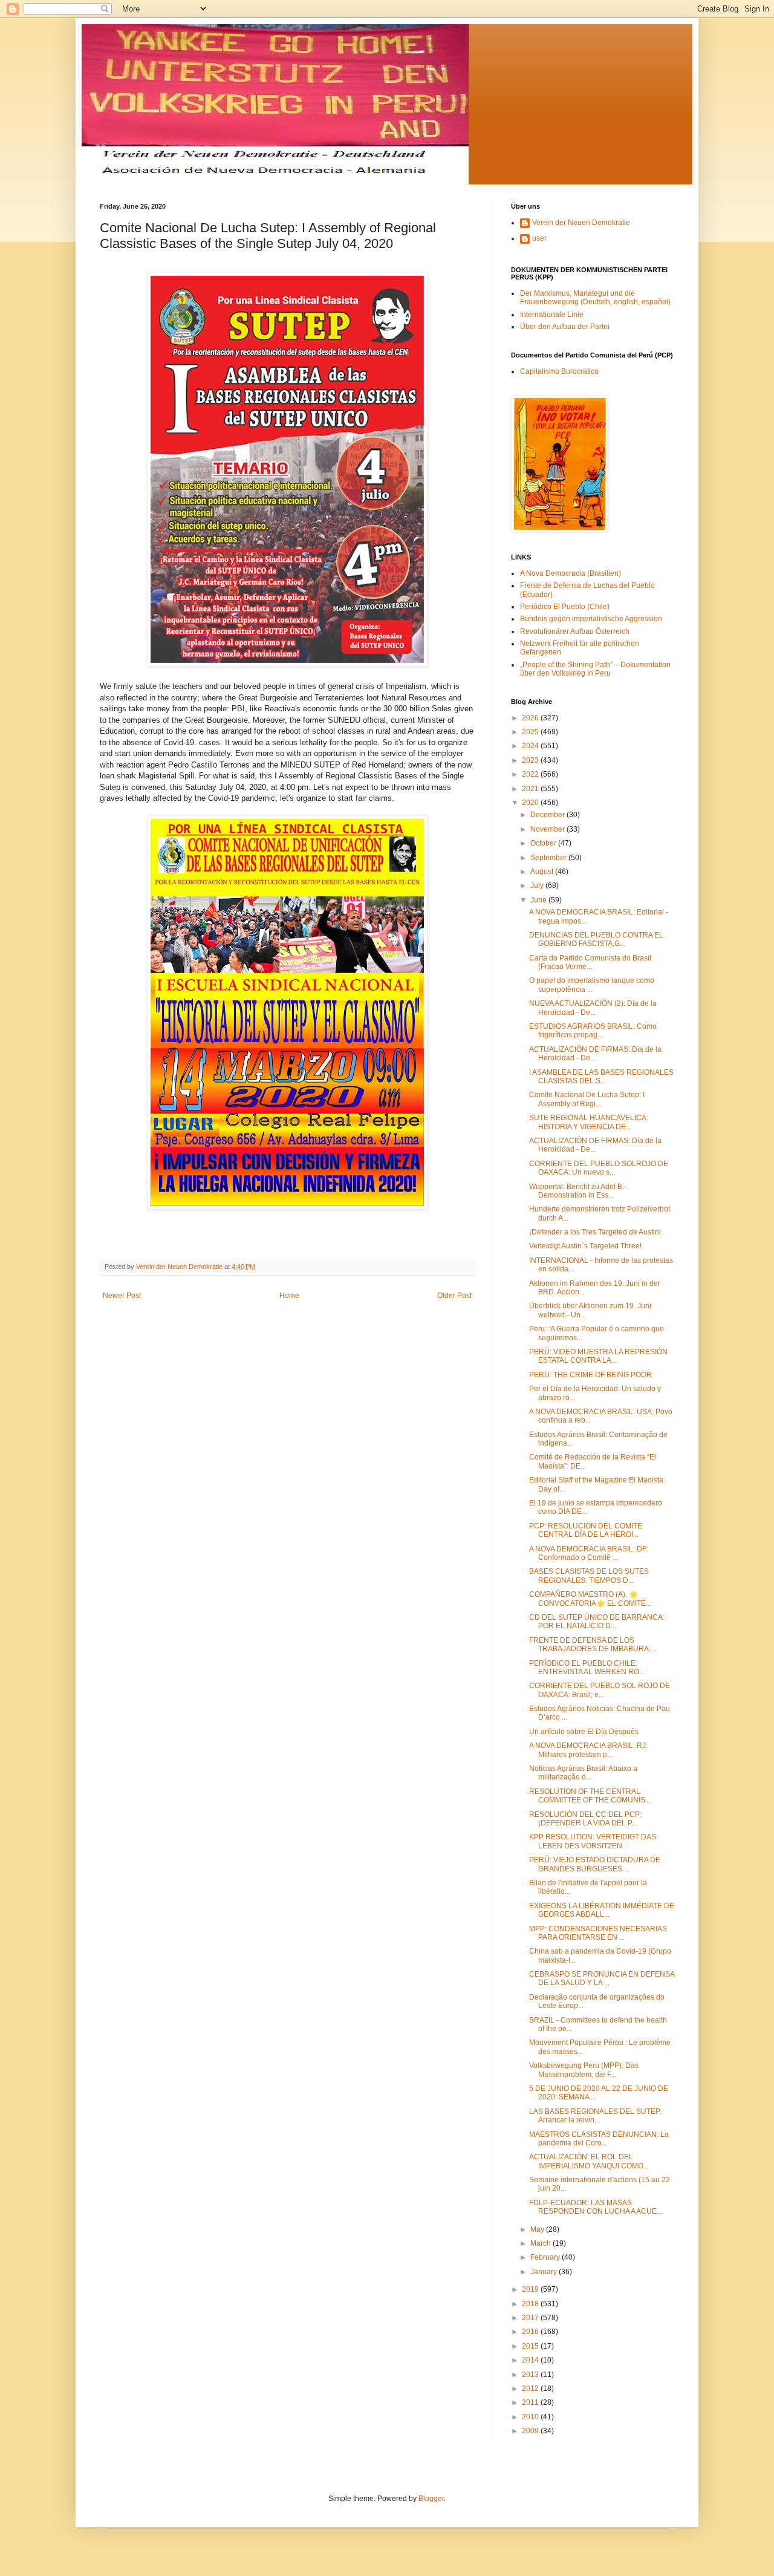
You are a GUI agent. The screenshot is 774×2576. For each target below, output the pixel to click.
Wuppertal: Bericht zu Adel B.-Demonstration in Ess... (578, 1191)
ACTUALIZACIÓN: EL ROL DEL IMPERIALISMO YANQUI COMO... (589, 2161)
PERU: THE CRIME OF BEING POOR (590, 1375)
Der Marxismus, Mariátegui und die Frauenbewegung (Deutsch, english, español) (595, 298)
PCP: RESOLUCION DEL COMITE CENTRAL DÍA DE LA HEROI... (586, 1530)
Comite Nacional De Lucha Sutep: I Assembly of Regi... (587, 1099)
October (544, 843)
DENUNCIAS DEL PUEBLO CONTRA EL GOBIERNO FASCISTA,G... (596, 939)
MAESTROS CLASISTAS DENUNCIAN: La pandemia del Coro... (599, 2139)
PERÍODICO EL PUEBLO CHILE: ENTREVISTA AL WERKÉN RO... (587, 1668)
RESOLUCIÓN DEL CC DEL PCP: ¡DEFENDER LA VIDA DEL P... (585, 1819)
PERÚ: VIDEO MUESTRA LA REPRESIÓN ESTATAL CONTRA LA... (598, 1356)
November (548, 829)
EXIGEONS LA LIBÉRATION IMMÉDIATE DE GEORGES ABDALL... (602, 1910)
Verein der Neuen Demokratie (581, 223)
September (549, 858)
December (548, 815)
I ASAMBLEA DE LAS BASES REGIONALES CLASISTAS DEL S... (601, 1077)
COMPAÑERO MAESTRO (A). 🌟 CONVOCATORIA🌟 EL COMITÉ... (590, 1599)
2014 (531, 2360)
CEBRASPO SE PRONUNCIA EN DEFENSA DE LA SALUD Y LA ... (602, 1978)
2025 (531, 732)
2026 (531, 718)
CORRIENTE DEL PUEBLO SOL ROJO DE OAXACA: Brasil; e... (600, 1690)
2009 (531, 2431)
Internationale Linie (552, 315)
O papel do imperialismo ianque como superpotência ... (592, 985)
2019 (531, 2289)
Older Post (454, 1296)
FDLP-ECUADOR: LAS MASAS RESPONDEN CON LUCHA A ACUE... (596, 2207)
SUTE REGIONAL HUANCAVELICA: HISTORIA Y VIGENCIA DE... (589, 1122)
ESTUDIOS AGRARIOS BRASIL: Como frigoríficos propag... (593, 1031)
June (539, 900)
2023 (531, 760)
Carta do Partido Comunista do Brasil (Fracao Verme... (590, 962)
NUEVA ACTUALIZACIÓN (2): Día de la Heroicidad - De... (593, 1008)
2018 (531, 2304)
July (538, 885)
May (538, 2229)
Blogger (431, 2499)
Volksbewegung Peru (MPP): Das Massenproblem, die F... (584, 2070)
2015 (531, 2346)
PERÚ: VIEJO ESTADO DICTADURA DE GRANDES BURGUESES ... (595, 1864)
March (541, 2243)
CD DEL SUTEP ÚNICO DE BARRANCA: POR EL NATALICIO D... (597, 1622)
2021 (531, 789)
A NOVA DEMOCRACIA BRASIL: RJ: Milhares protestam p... (588, 1750)
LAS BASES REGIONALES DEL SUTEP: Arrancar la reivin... (596, 2116)
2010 (531, 2417)
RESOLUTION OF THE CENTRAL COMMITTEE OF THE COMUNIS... (590, 1796)
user (539, 238)
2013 (531, 2375)
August (543, 872)
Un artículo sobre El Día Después (584, 1732)
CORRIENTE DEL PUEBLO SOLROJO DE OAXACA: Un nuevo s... (599, 1168)
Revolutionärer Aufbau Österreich (575, 631)
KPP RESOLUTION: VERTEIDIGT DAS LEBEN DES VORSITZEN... (593, 1841)
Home (289, 1296)
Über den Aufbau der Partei (565, 327)
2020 (531, 803)
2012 (531, 2389)
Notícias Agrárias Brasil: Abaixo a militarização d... (583, 1773)
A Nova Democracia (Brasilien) (571, 573)
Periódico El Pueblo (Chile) (565, 607)
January (545, 2272)
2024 (531, 746)
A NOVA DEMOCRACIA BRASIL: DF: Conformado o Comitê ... (589, 1553)
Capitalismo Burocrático (559, 371)
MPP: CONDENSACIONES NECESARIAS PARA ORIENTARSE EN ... (598, 1933)
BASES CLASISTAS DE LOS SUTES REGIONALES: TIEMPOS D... (589, 1576)
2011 (531, 2402)
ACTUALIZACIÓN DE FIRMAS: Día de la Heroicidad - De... (595, 1054)
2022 (531, 774)
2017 (531, 2318)
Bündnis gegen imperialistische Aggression (591, 619)
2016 (531, 2332)
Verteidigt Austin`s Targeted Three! (585, 1246)
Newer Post (122, 1296)
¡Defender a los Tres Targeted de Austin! (595, 1232)
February (546, 2257)
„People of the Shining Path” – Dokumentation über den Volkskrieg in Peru (595, 669)
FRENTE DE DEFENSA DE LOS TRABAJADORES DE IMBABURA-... (593, 1645)
